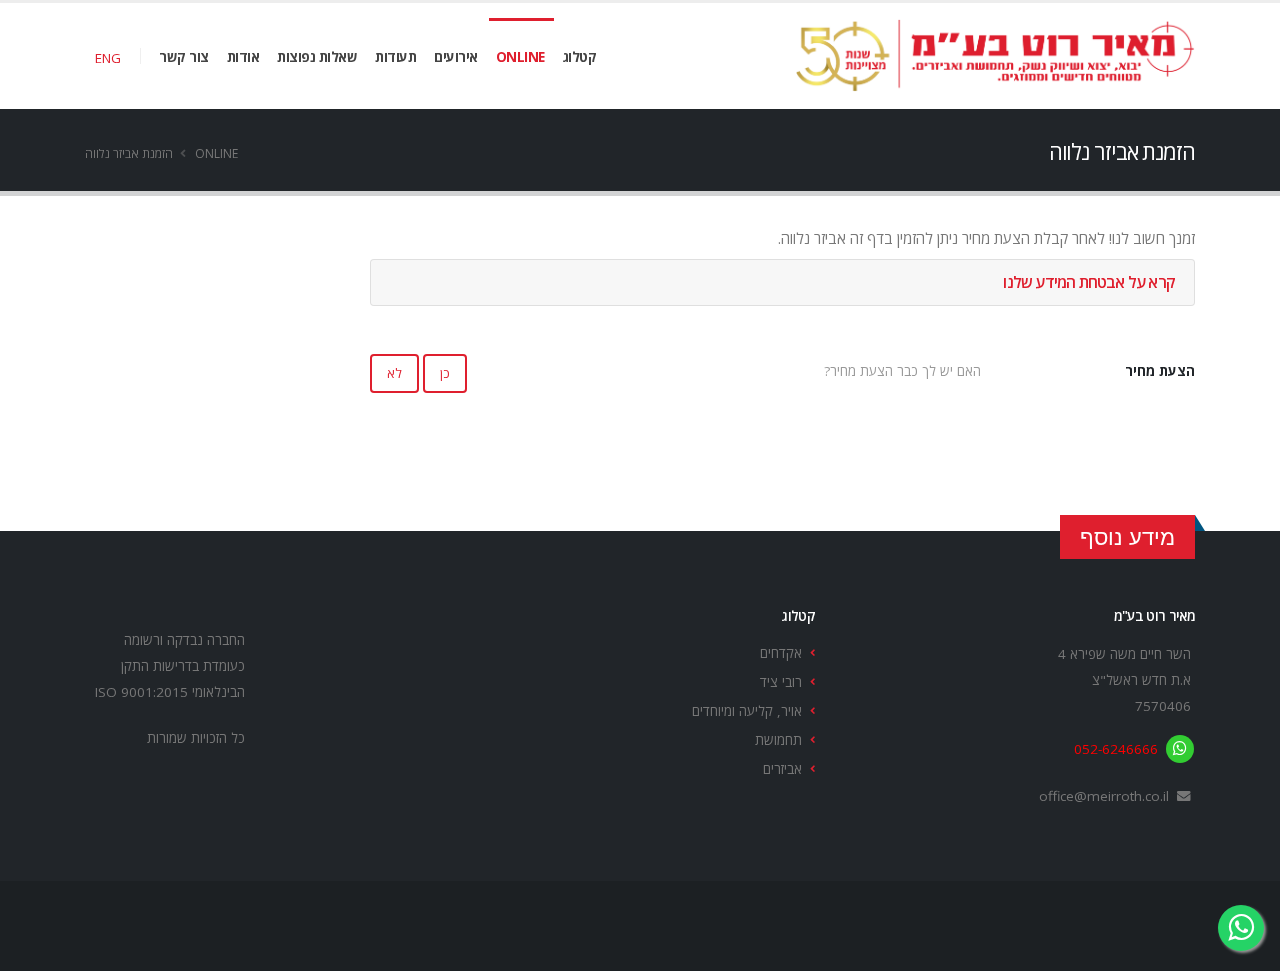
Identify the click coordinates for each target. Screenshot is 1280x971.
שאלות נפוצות (317, 57)
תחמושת (778, 740)
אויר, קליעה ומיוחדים (747, 711)
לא (394, 373)
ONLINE (520, 57)
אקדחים (781, 653)
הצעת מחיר (1160, 371)
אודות (243, 57)
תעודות (395, 57)
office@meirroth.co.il (1104, 796)
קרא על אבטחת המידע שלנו (1089, 282)
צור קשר (184, 57)
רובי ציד (781, 682)
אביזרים (782, 769)
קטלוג (580, 57)
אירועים (456, 57)
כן (445, 373)
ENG (108, 58)
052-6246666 (1116, 749)
